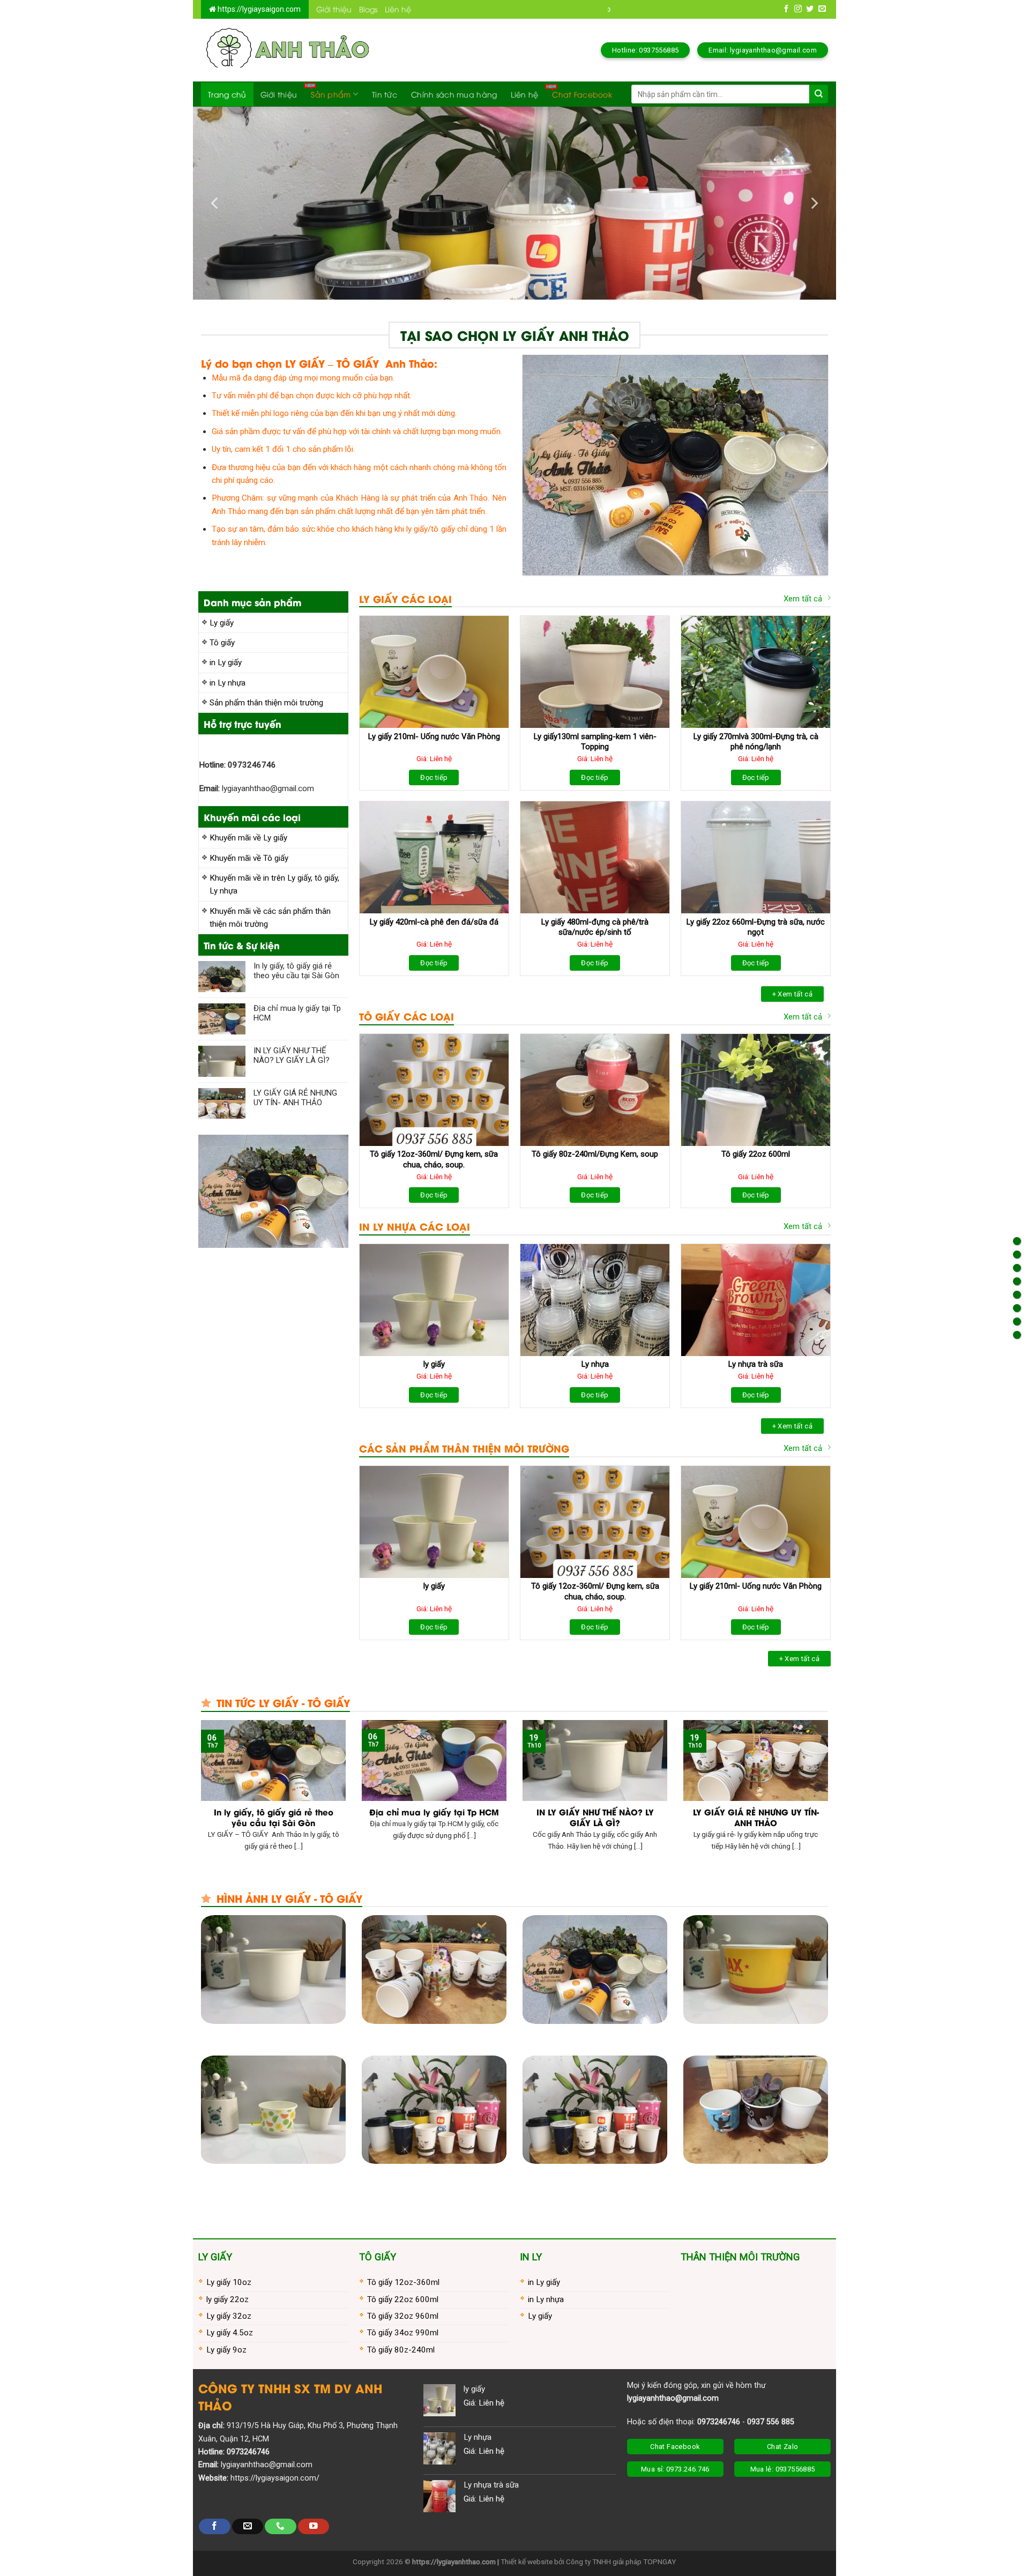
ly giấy (434, 1364)
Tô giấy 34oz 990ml (403, 2333)
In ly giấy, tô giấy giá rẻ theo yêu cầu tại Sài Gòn (296, 971)
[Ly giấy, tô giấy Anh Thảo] (286, 50)
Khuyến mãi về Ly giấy (248, 838)
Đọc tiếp (434, 777)
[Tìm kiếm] (819, 94)
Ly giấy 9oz (226, 2350)
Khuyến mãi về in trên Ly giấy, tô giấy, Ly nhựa (274, 884)
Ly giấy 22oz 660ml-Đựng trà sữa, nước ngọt (756, 927)
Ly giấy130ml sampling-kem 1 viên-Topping (595, 742)
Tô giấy (222, 643)
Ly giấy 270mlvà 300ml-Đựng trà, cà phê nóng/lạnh (756, 742)
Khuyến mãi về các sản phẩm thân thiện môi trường (270, 918)
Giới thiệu (334, 9)
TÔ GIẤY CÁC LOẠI (407, 1016)
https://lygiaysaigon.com (258, 9)
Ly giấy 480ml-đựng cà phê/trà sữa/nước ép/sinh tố (595, 927)
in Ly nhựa (228, 683)
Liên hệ (398, 9)
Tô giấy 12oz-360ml (403, 2282)
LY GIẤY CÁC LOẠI (405, 598)
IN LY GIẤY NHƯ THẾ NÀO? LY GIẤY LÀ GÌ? (292, 1055)
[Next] (814, 203)
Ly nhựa (595, 1364)
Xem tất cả (803, 599)
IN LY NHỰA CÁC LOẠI (415, 1226)
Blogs (368, 9)
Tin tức (385, 94)
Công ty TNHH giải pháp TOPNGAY (621, 2562)
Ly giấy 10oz (229, 2282)
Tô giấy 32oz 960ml (403, 2316)
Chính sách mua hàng (454, 94)
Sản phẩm (331, 94)
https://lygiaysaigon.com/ (275, 2478)
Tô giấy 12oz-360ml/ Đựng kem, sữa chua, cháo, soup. (434, 1159)
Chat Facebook (582, 94)
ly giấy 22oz (228, 2299)
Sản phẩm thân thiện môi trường (266, 703)
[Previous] (215, 203)
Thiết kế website (527, 2562)
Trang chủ (227, 94)
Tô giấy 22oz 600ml (756, 1154)
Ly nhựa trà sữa (756, 1364)
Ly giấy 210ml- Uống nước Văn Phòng (434, 736)
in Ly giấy (226, 662)
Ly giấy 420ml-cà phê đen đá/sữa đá (434, 922)
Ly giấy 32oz (229, 2316)
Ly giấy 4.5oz (230, 2333)
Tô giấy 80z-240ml (401, 2350)
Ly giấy (222, 623)
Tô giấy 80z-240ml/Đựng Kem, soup (595, 1154)
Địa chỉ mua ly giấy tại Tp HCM (297, 1013)
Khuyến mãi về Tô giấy (249, 858)
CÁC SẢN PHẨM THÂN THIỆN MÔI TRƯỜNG (464, 1448)
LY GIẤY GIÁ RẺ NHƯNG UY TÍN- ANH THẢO (295, 1098)
